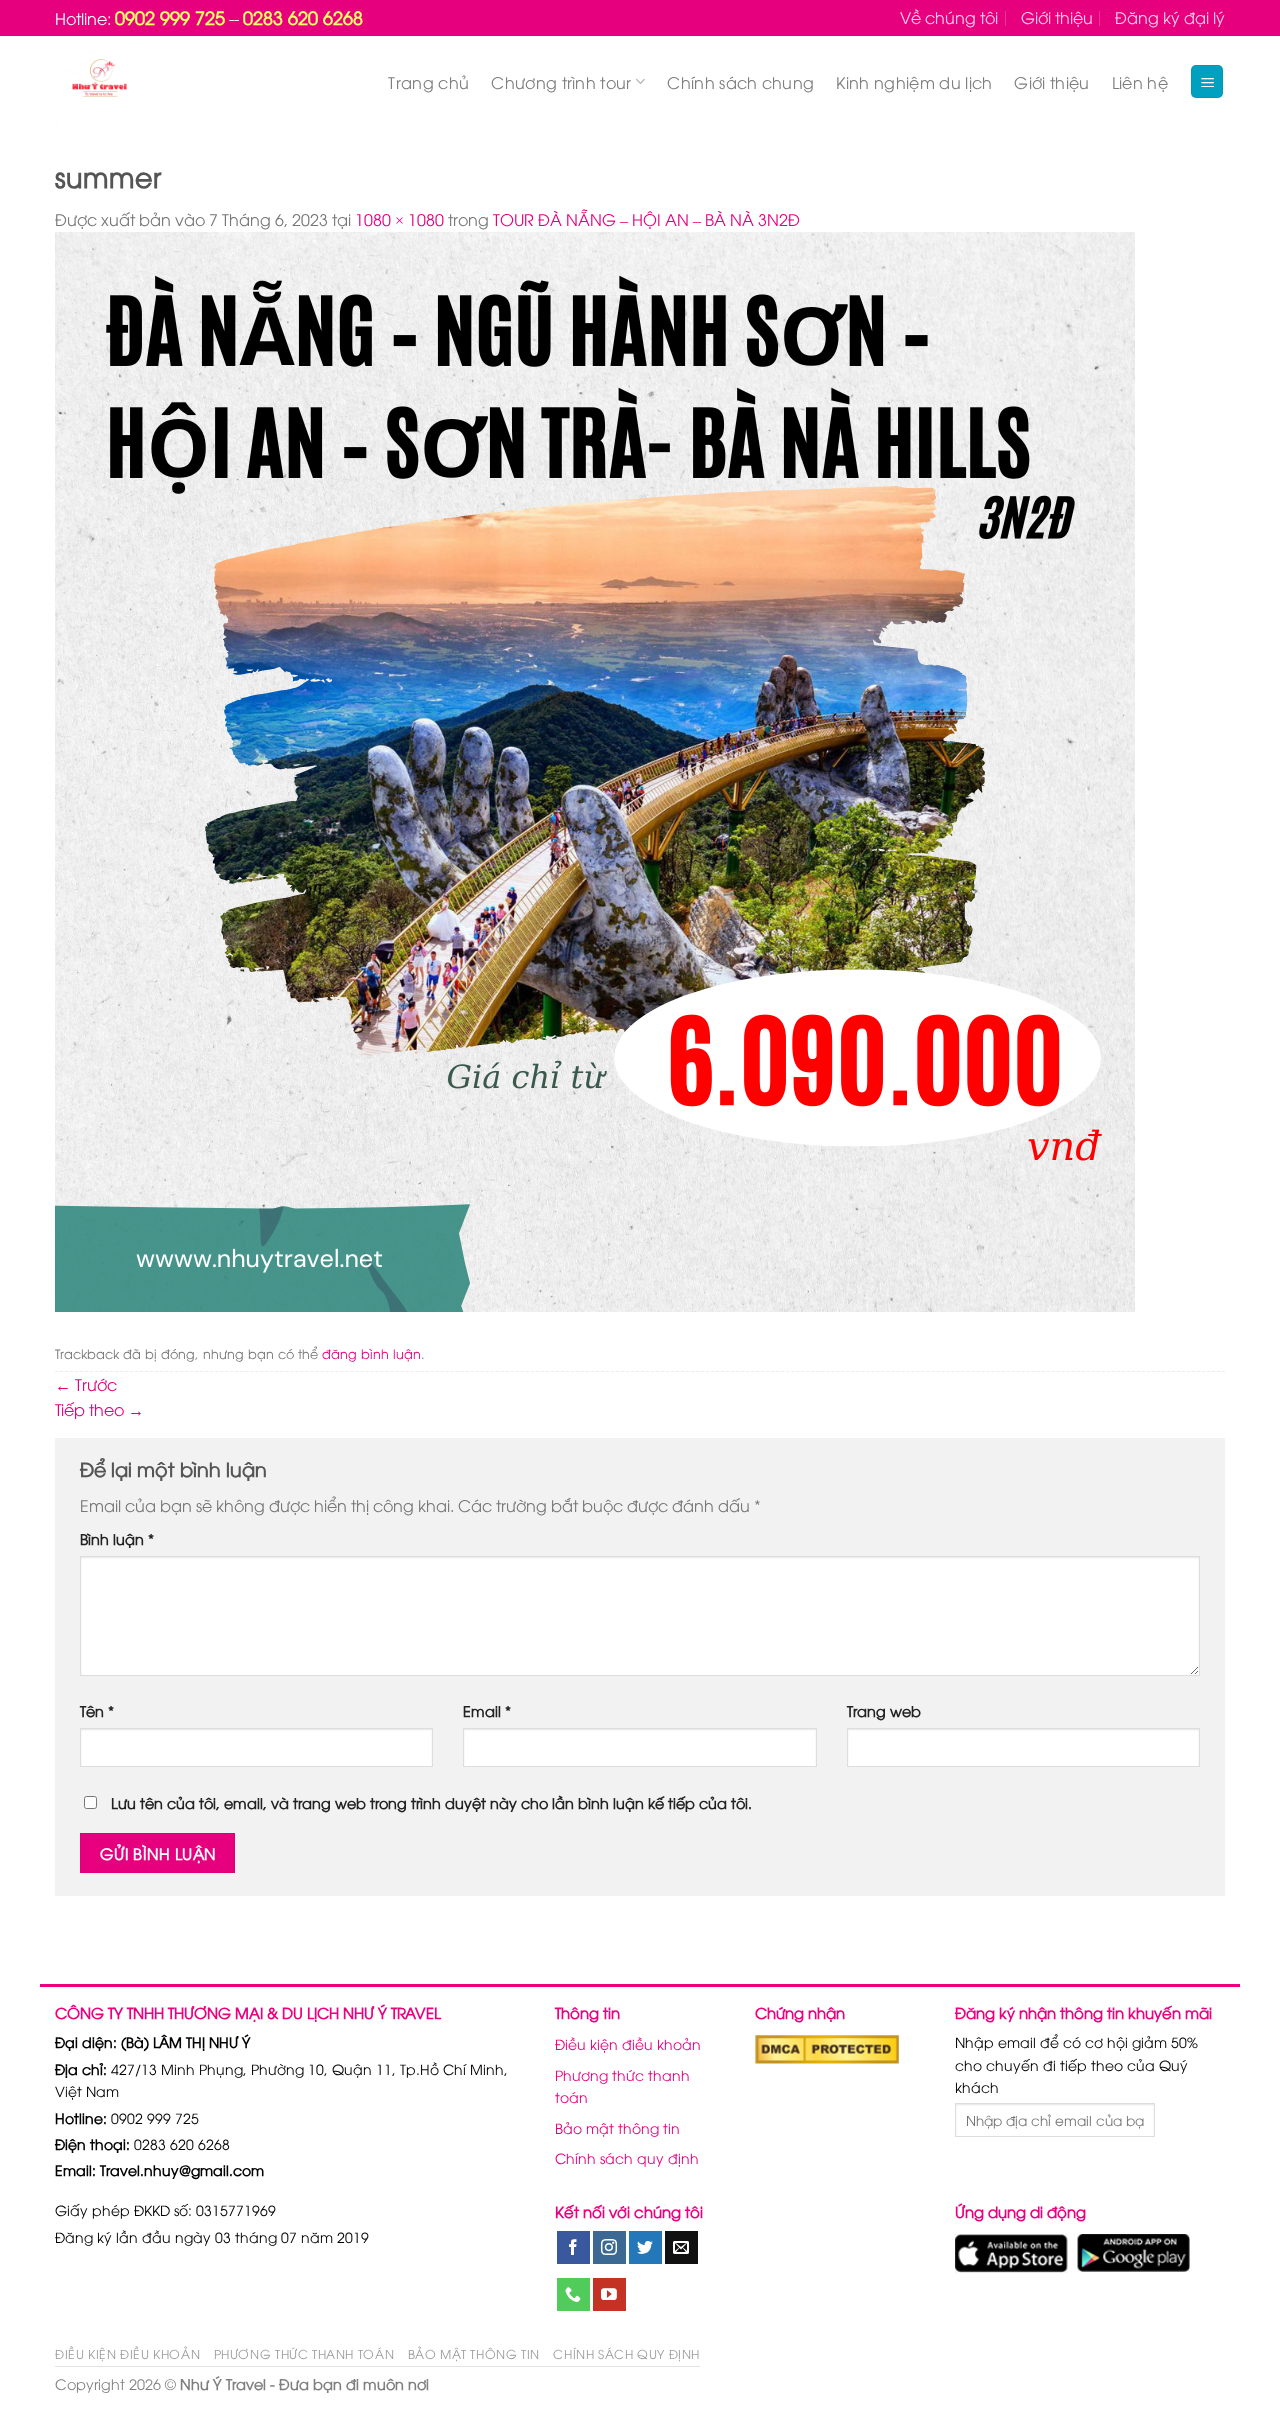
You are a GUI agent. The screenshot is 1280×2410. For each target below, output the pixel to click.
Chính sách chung (740, 82)
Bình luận (117, 1538)
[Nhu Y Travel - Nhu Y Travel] (146, 82)
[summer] (595, 770)
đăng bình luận (371, 1353)
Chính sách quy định (627, 2157)
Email (487, 1710)
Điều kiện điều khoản (628, 2043)
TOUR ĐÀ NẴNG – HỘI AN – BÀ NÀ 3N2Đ (646, 219)
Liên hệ (1140, 82)
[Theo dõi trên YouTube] (609, 2295)
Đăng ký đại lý (1170, 17)
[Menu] (1207, 81)
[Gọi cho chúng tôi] (573, 2295)
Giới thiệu (1057, 17)
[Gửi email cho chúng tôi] (681, 2248)
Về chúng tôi (949, 17)
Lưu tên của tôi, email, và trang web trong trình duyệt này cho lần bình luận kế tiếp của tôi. (431, 1802)
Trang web (884, 1710)
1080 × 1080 (399, 219)
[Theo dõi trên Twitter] (645, 2248)
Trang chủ (428, 82)
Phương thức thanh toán (622, 2085)
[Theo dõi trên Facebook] (573, 2248)
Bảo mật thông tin (617, 2127)
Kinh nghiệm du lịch (914, 82)
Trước (86, 1384)
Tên (97, 1710)
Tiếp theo (99, 1409)
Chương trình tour (561, 82)
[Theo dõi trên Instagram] (609, 2248)
